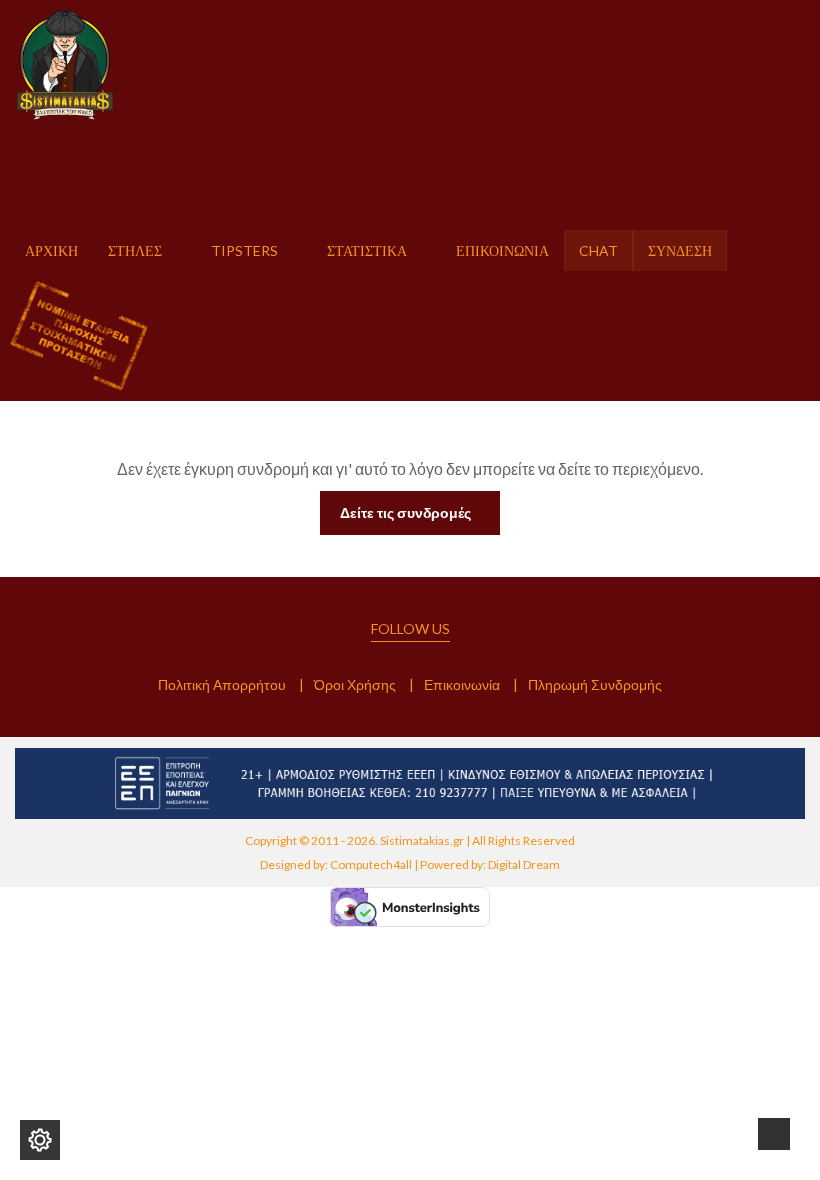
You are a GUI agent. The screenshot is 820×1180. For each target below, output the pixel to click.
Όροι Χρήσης (355, 684)
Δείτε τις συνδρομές (405, 512)
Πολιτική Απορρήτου (222, 684)
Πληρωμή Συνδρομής (595, 684)
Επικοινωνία (462, 684)
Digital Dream (524, 864)
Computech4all (371, 864)
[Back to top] (774, 1134)
